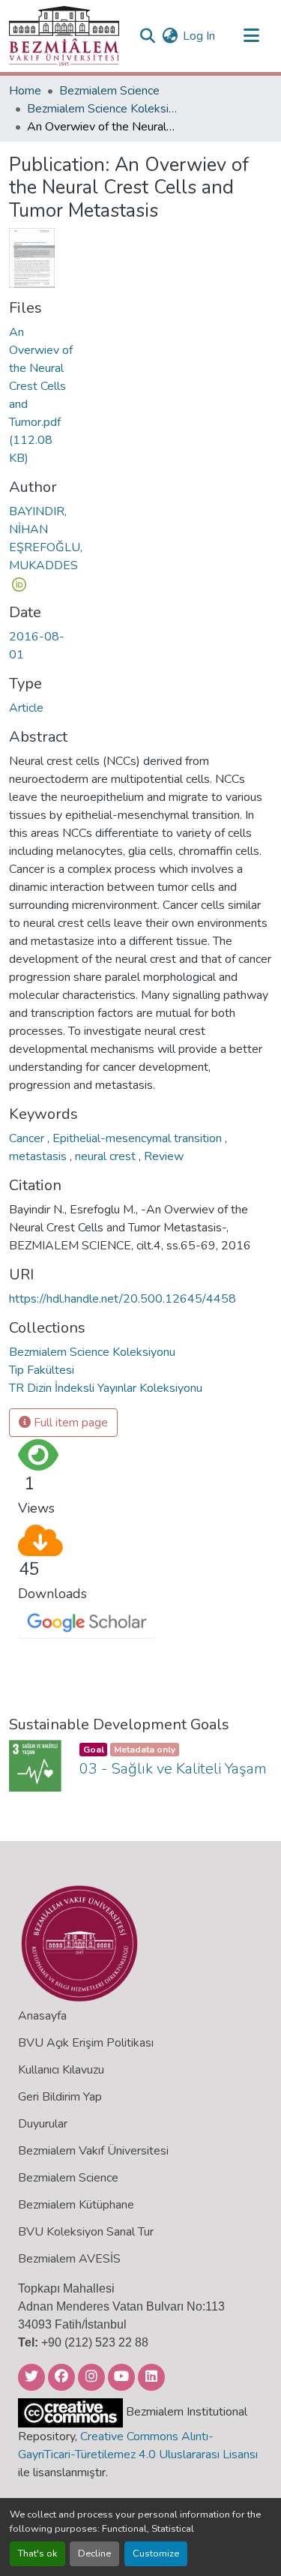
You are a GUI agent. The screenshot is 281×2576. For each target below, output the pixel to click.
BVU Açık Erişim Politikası (86, 2043)
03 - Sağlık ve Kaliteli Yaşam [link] (173, 1769)
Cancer (28, 1138)
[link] (41, 395)
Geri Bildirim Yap (60, 2097)
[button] (64, 36)
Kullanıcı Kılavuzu (61, 2070)
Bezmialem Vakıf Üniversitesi (93, 2151)
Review (164, 1156)
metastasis (39, 1156)
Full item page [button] (69, 1423)
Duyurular (43, 2124)
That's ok (37, 2554)
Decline (94, 2554)
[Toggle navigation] (251, 36)
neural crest (107, 1156)
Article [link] (26, 708)
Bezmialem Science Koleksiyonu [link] (102, 109)
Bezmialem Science (68, 2178)
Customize (156, 2554)
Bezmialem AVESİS (69, 2259)
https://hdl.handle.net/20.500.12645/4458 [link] (123, 1299)
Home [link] (25, 91)
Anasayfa (42, 2016)
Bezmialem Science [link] (109, 91)
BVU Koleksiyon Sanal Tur (86, 2232)
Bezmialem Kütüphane (76, 2205)
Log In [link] (199, 36)
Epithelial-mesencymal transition (139, 1138)
